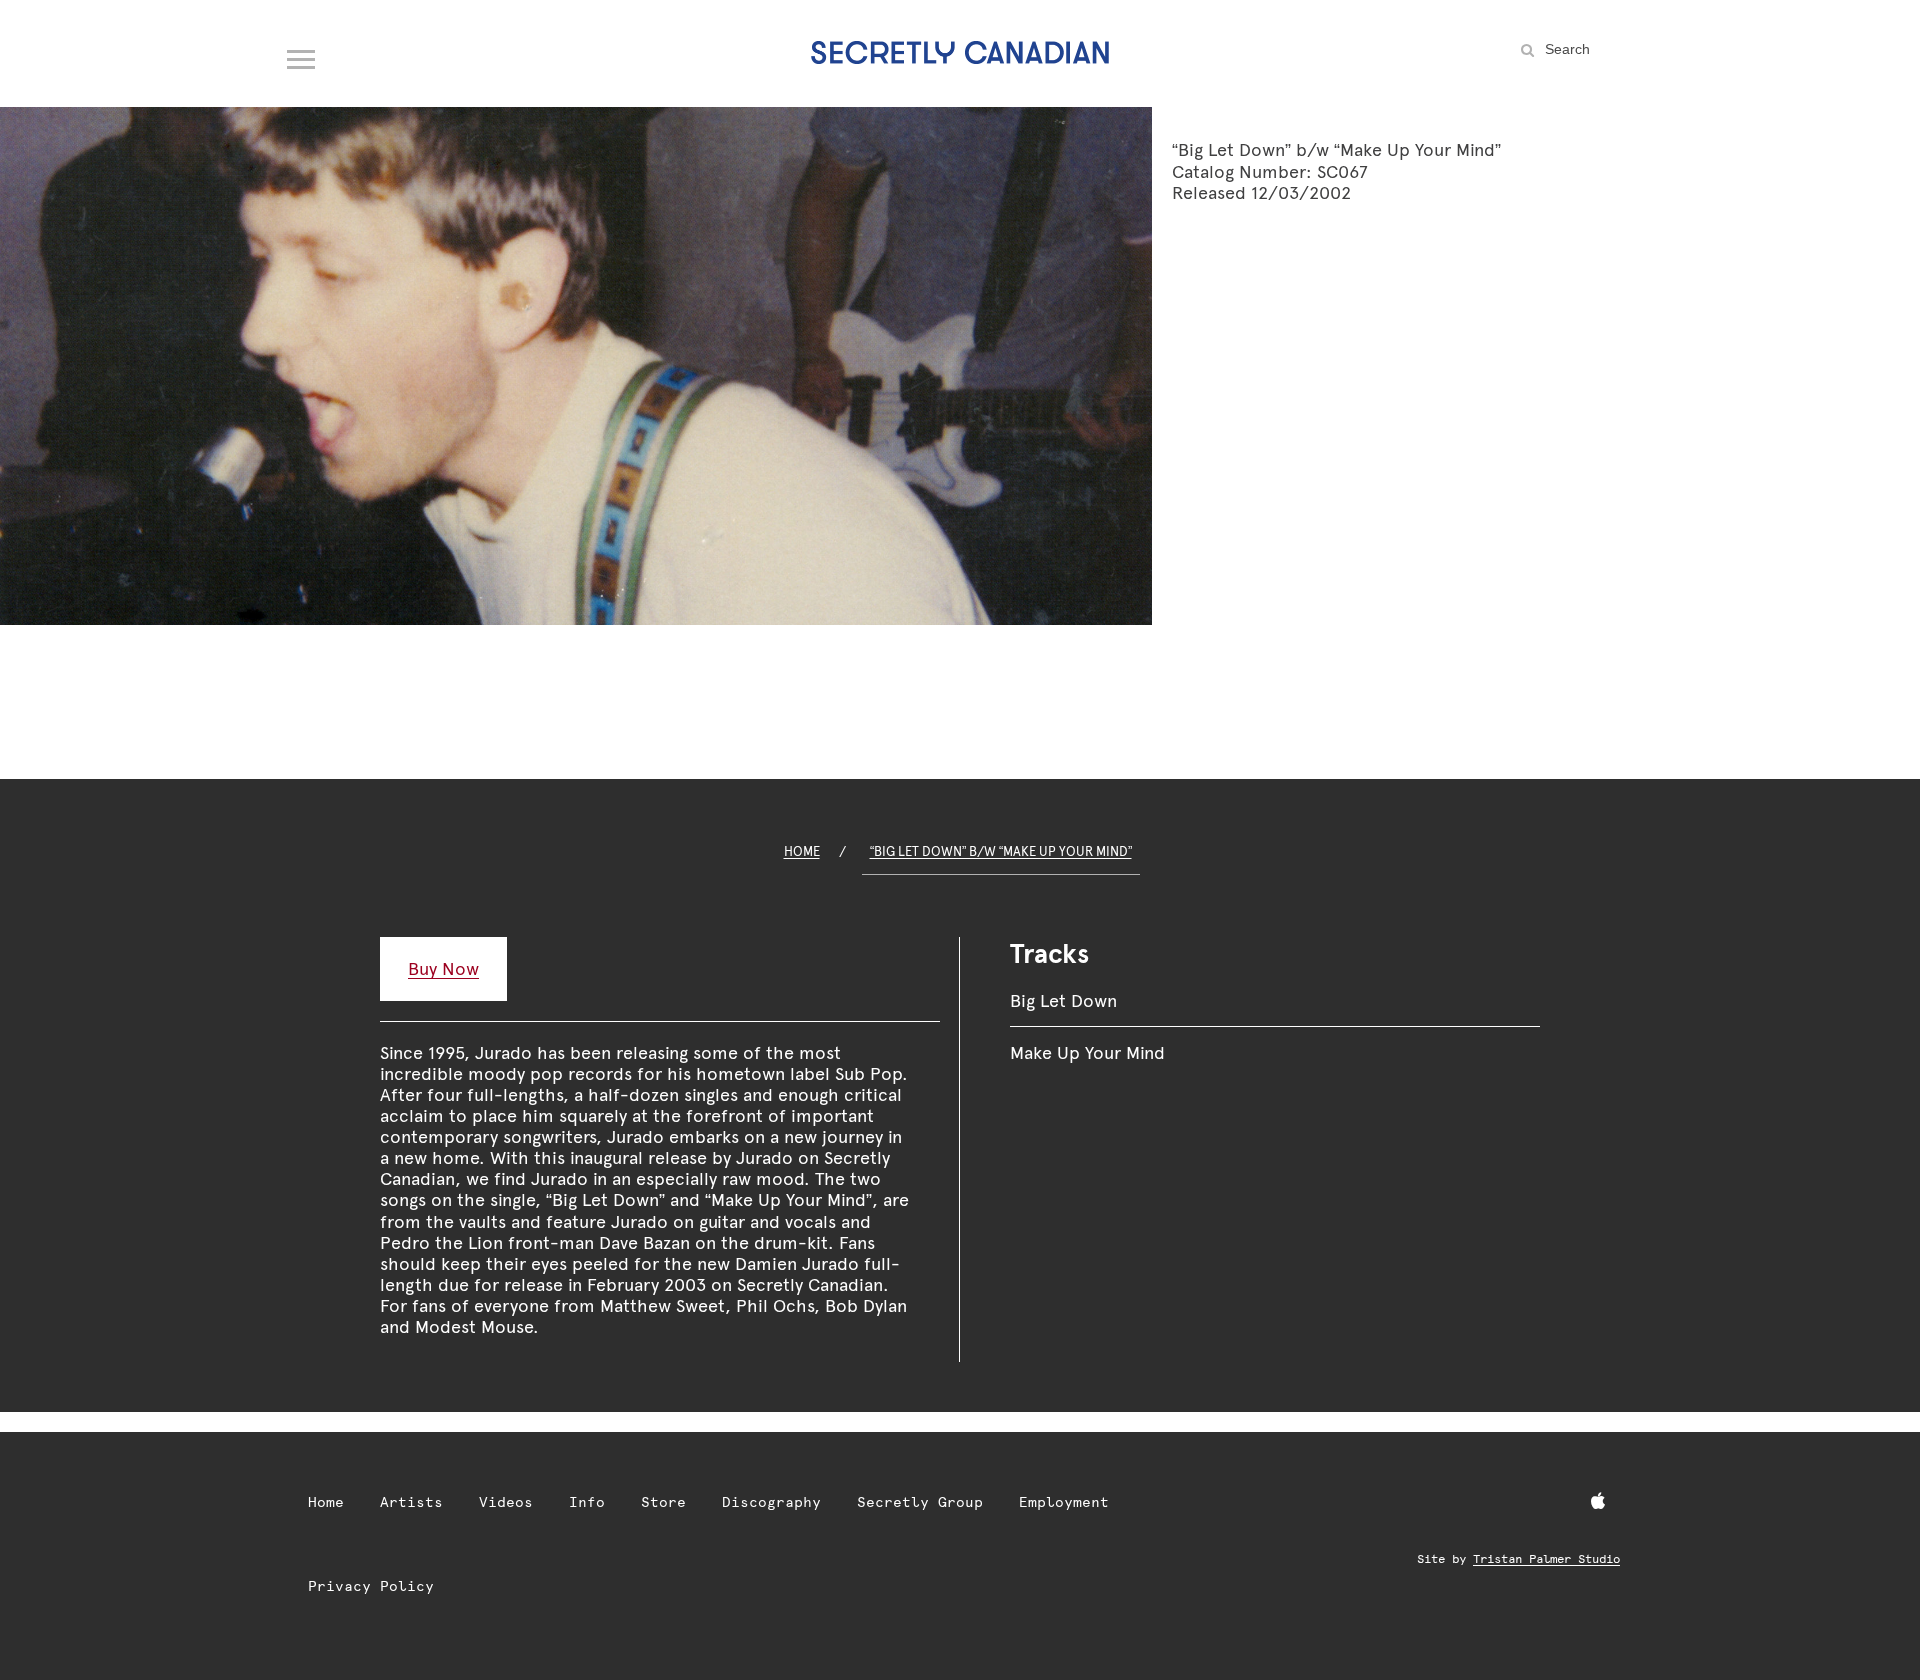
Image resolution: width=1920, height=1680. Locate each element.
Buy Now (443, 968)
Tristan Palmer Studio (1546, 1559)
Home (802, 851)
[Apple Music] (1598, 1502)
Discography (771, 1502)
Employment (1064, 1502)
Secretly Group (920, 1502)
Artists (411, 1502)
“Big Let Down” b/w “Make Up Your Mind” (1001, 851)
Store (663, 1502)
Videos (506, 1502)
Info (587, 1502)
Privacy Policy (371, 1586)
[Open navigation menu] (302, 55)
